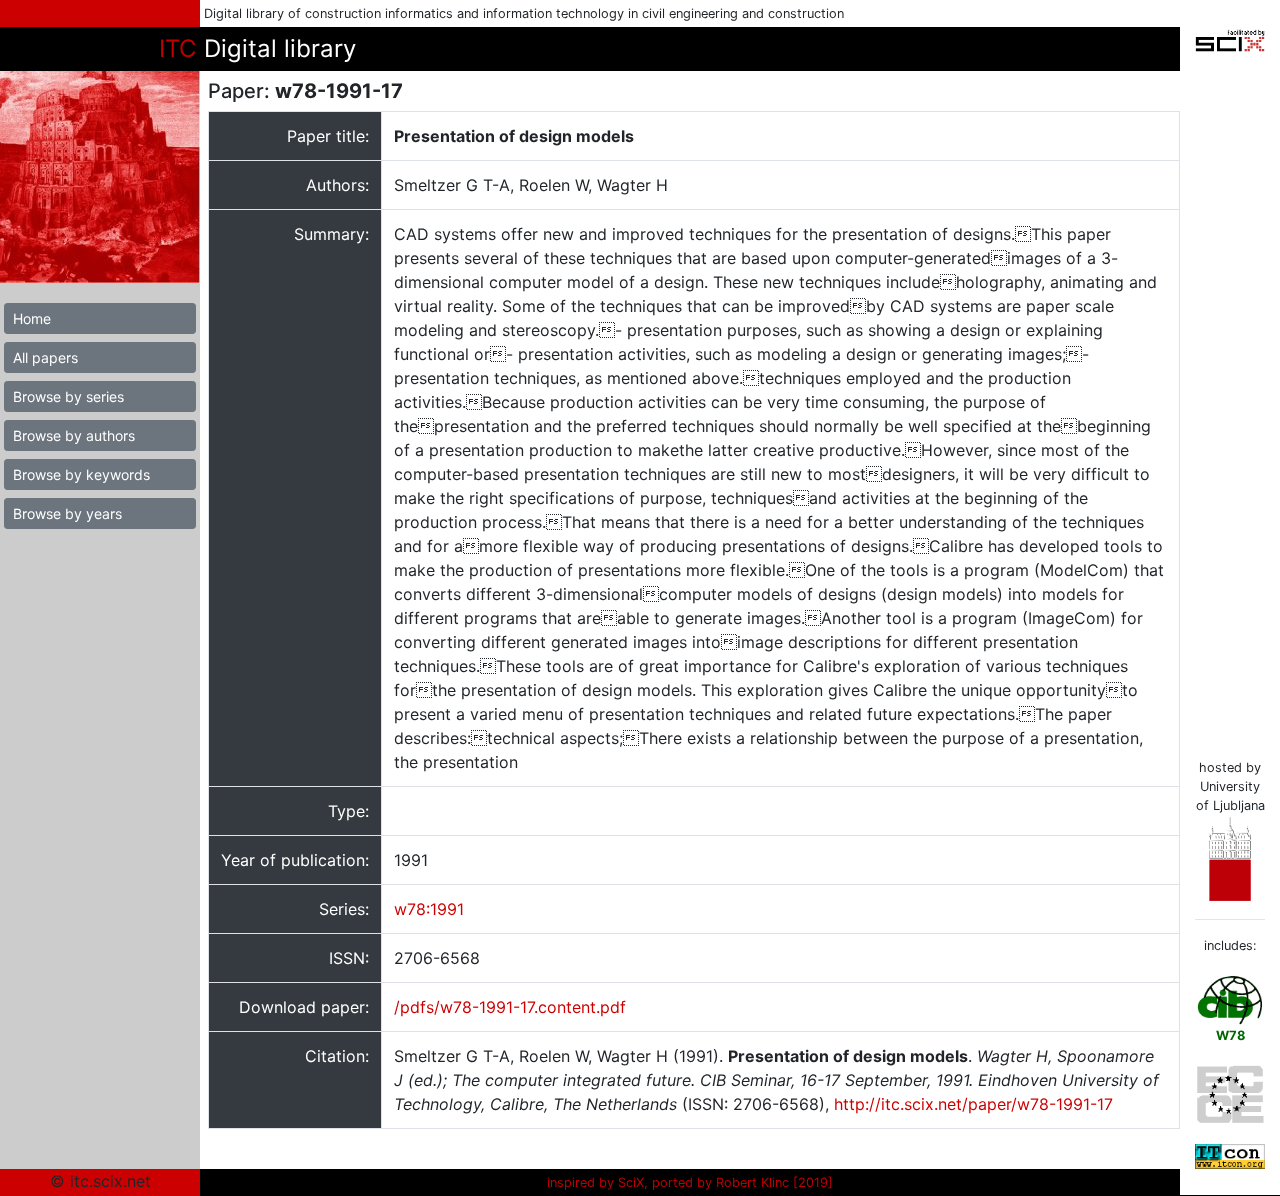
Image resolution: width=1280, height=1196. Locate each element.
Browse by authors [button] (74, 435)
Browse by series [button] (68, 396)
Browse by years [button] (67, 513)
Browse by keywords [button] (81, 474)
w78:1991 (429, 909)
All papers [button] (45, 357)
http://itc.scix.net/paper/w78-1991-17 (973, 1104)
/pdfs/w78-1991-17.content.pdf (510, 1007)
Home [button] (32, 318)
